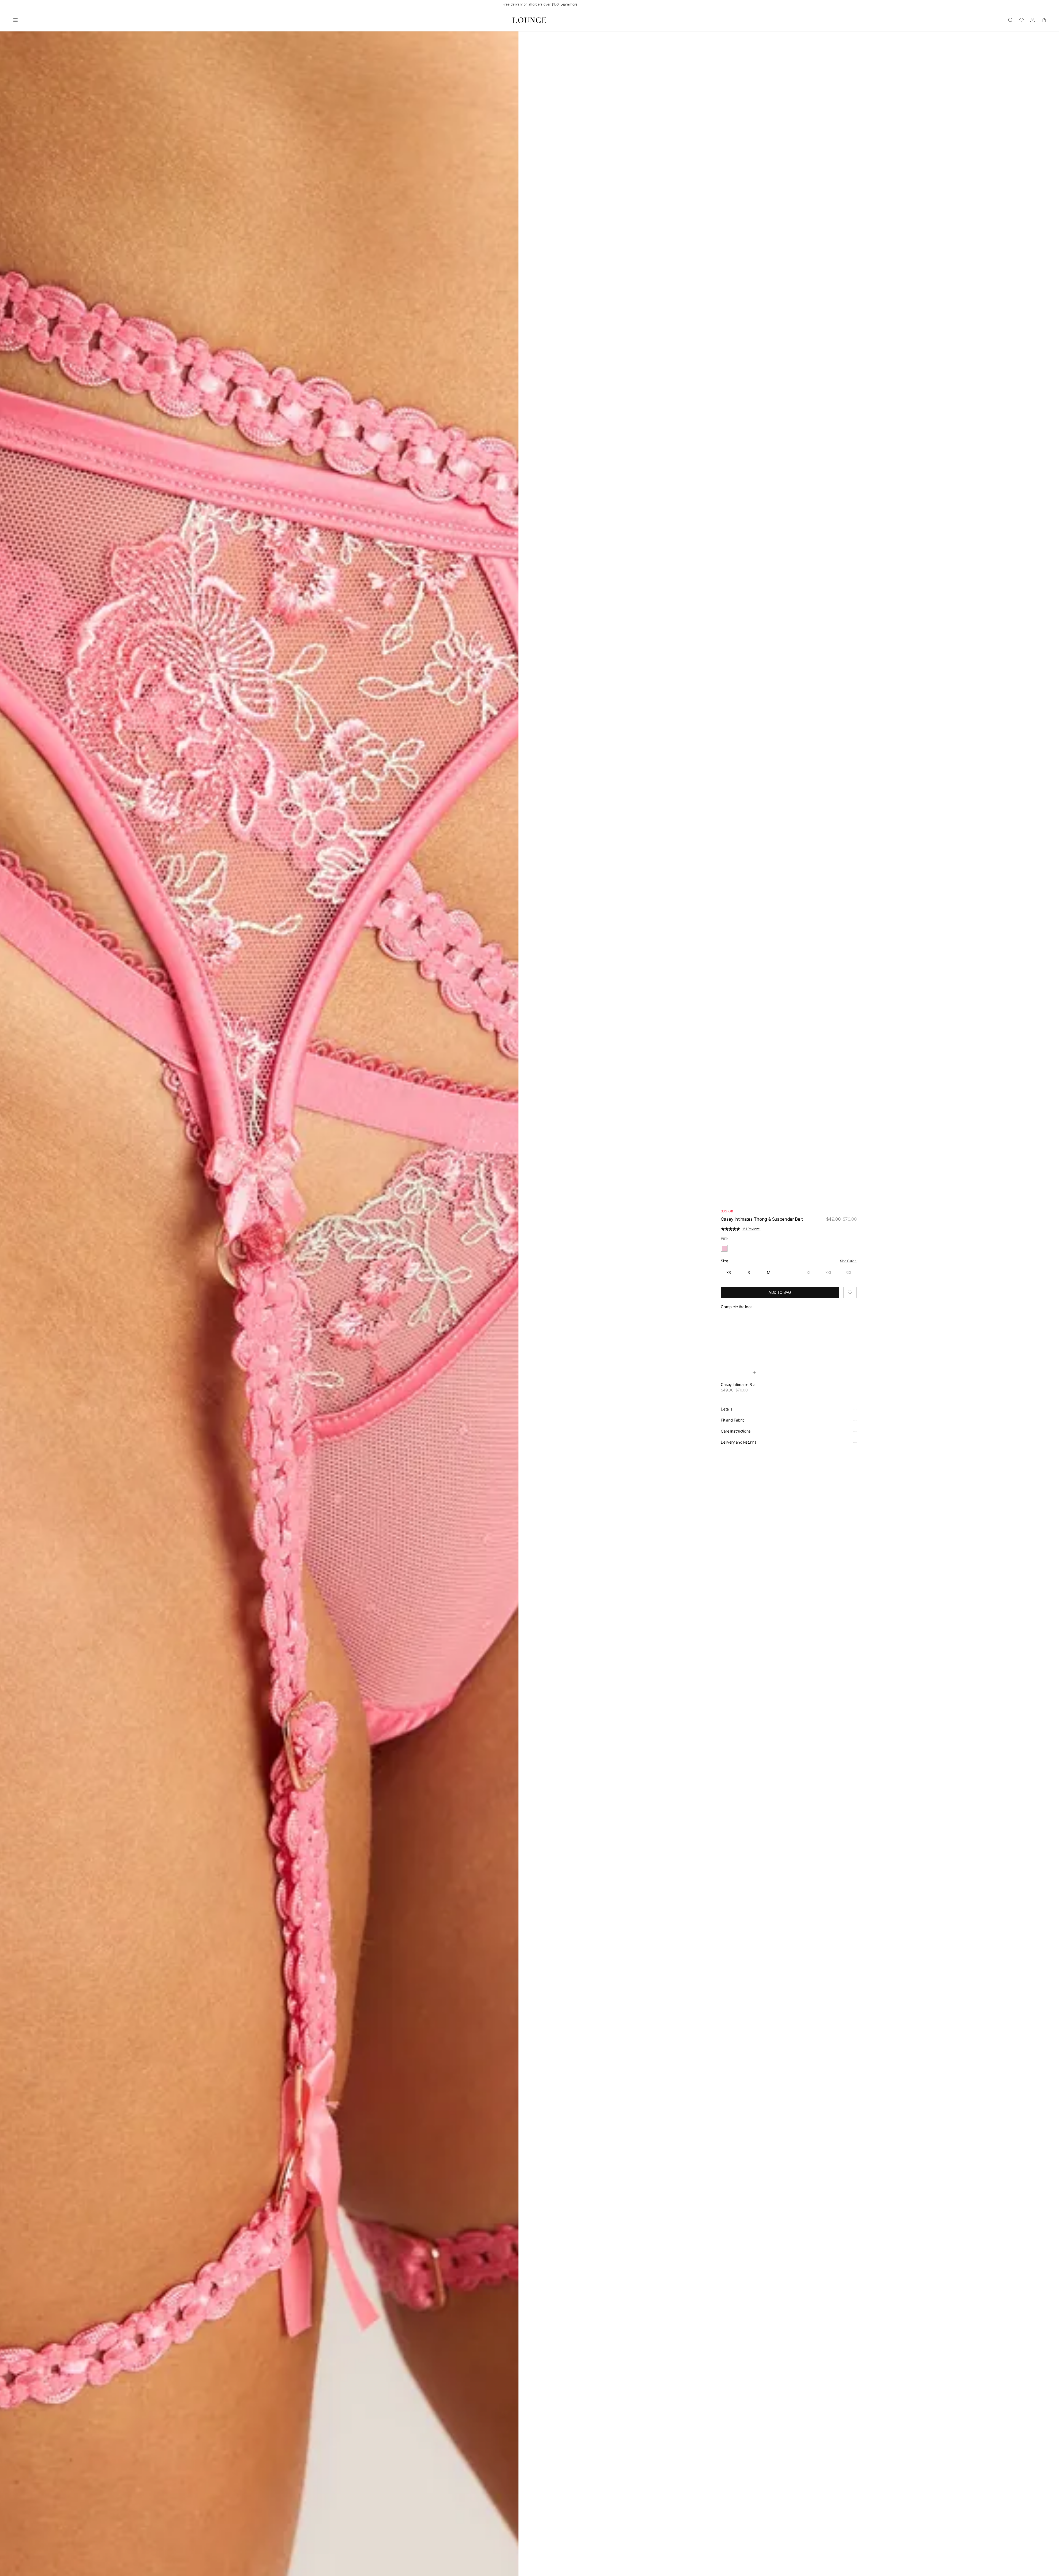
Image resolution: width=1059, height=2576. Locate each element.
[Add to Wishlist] (850, 1292)
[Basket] (1044, 20)
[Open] (15, 20)
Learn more (569, 4)
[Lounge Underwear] (529, 20)
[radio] (729, 1273)
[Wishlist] (1021, 20)
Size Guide (848, 1261)
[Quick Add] (754, 1372)
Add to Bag (780, 1292)
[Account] (1033, 20)
